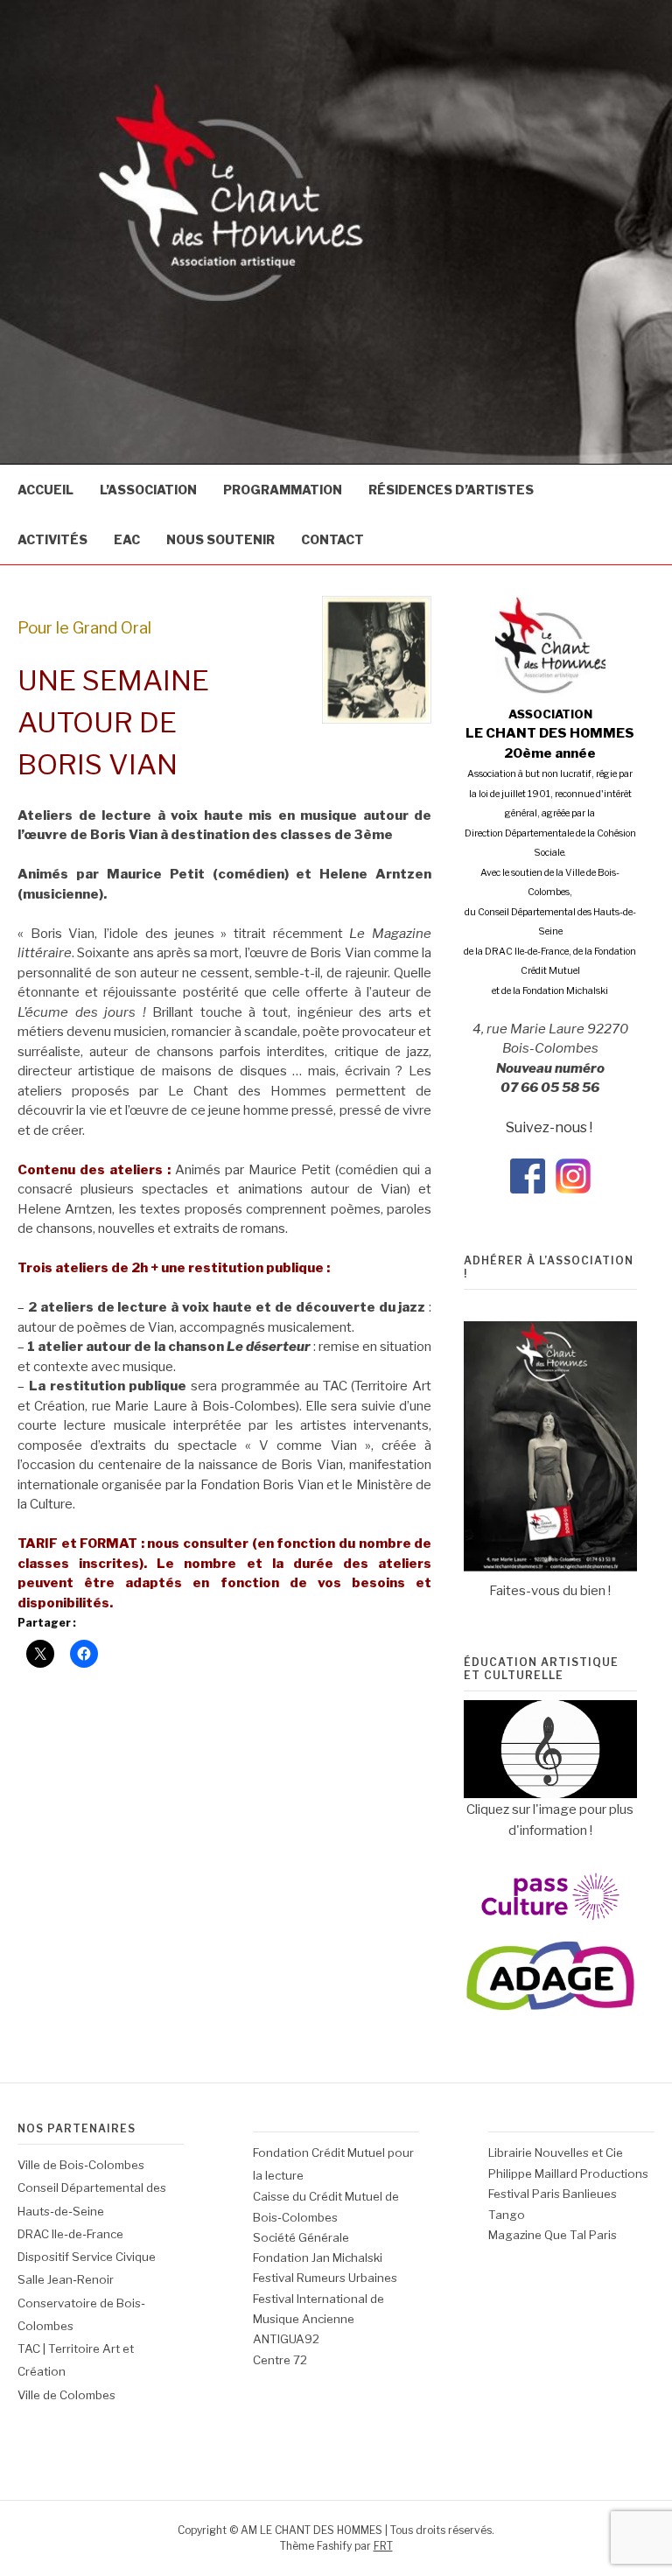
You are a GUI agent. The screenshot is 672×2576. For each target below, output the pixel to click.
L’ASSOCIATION (148, 490)
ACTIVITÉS (52, 539)
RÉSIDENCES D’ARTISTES (451, 490)
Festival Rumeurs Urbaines (325, 2278)
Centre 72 (280, 2360)
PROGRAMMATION (283, 490)
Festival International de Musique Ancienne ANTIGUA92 (318, 2319)
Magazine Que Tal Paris (553, 2235)
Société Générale (301, 2237)
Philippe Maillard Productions (568, 2173)
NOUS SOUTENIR (220, 539)
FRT (383, 2546)
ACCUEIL (45, 490)
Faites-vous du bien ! (550, 1591)
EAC (127, 539)
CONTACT (332, 539)
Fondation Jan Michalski (318, 2257)
